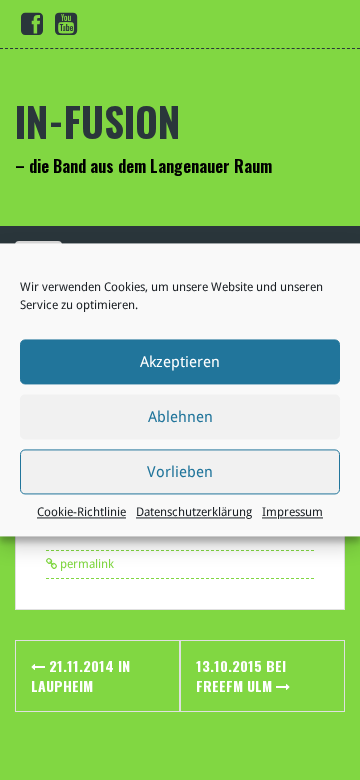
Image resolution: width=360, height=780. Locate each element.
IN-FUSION (97, 121)
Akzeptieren (180, 362)
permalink (85, 564)
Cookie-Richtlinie (81, 512)
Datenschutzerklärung (194, 512)
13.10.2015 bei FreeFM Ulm (241, 675)
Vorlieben (180, 472)
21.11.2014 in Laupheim (80, 675)
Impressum (292, 512)
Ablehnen (180, 417)
